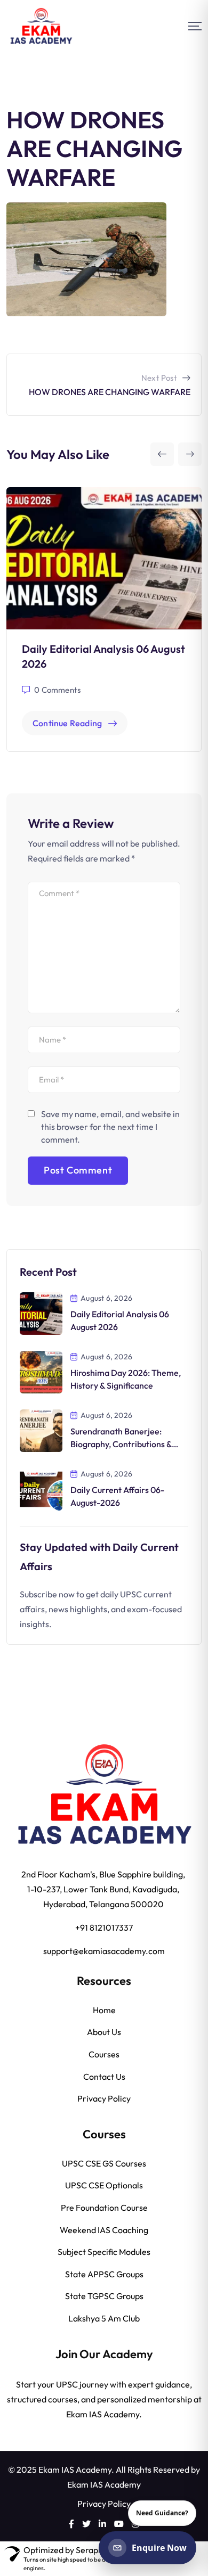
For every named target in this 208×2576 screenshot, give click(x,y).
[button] (162, 454)
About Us (104, 2032)
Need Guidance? (162, 2513)
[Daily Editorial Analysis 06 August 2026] (41, 1312)
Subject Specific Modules (104, 2252)
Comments (57, 690)
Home (104, 2010)
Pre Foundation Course (104, 2208)
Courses (104, 2054)
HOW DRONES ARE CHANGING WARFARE (110, 392)
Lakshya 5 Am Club (104, 2318)
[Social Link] (71, 2524)
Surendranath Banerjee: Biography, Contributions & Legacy (121, 1444)
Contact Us (104, 2077)
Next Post (159, 378)
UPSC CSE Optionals (104, 2185)
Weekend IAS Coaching (104, 2230)
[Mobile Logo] (41, 26)
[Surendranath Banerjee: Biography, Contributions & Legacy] (41, 1429)
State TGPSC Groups (104, 2296)
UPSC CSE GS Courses (104, 2163)
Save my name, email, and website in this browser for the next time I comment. (110, 1127)
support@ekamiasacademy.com (104, 1951)
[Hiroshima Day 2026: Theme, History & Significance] (41, 1371)
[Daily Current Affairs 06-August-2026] (41, 1488)
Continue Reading (67, 723)
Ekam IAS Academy (104, 2484)
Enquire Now (159, 2548)
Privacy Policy (104, 2098)
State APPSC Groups (104, 2274)
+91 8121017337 (104, 1927)
